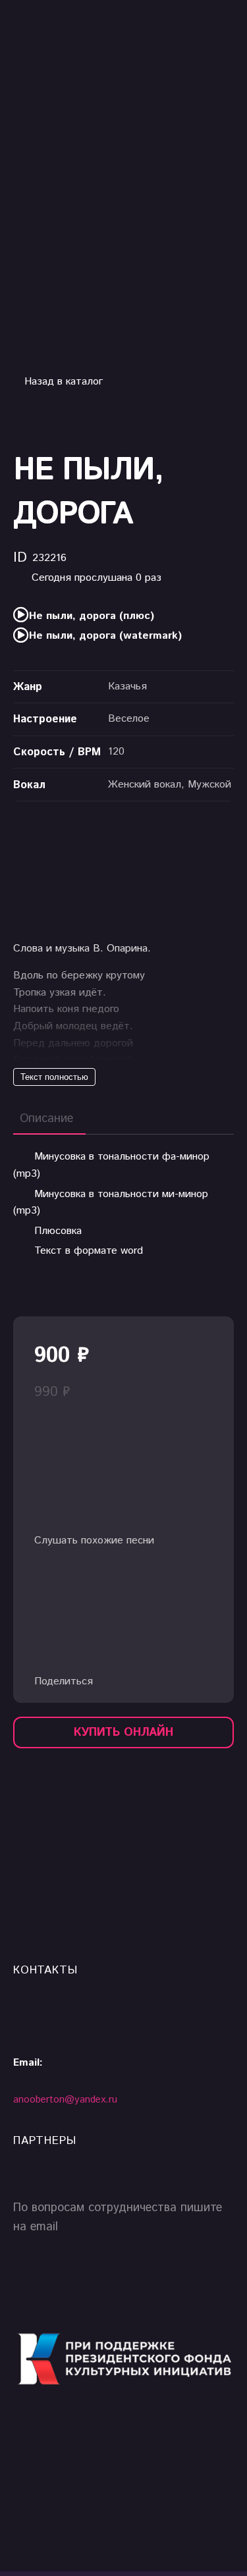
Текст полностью (54, 1077)
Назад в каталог (62, 382)
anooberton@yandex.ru (141, 71)
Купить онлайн (123, 1732)
